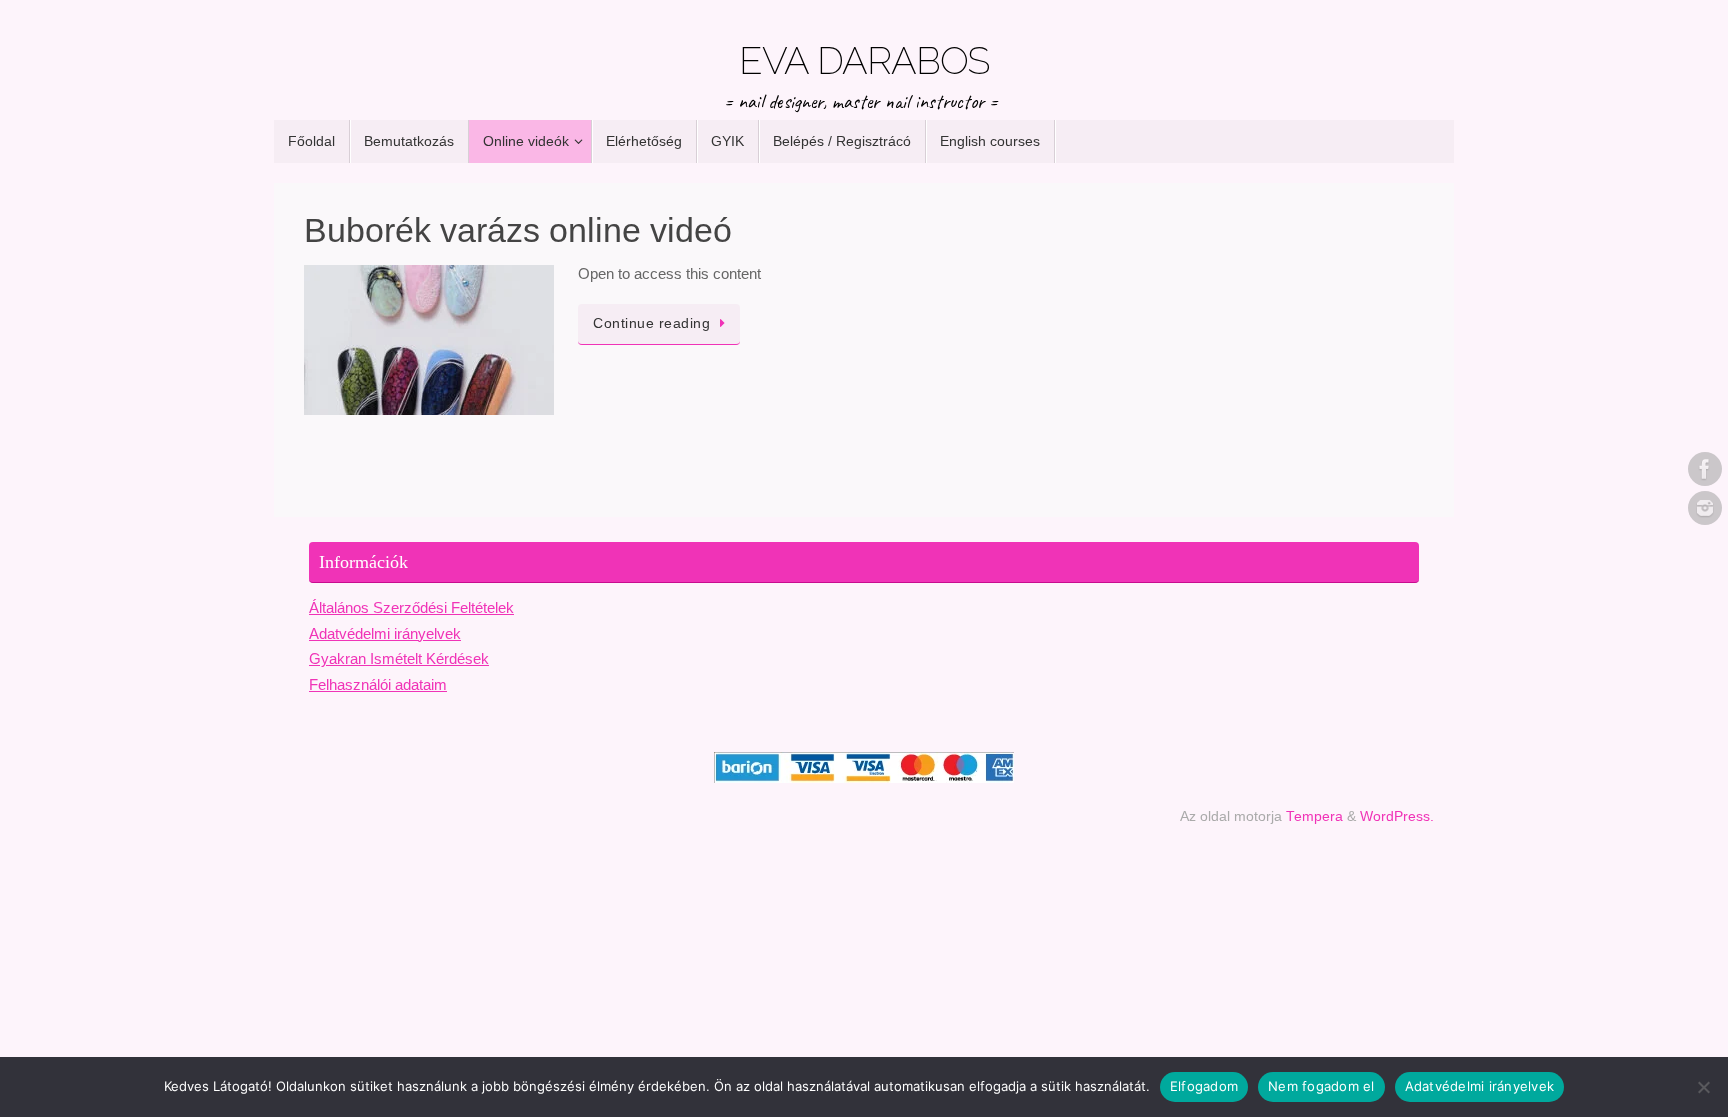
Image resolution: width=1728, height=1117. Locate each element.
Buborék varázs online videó (518, 230)
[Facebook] (1705, 469)
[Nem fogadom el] (1703, 1087)
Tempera (1314, 816)
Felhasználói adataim (378, 684)
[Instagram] (1705, 508)
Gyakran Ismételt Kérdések (399, 658)
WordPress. (1397, 816)
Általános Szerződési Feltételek (411, 607)
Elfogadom (1204, 1086)
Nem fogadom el (1321, 1086)
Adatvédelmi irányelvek (385, 633)
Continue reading (651, 323)
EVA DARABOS (864, 61)
